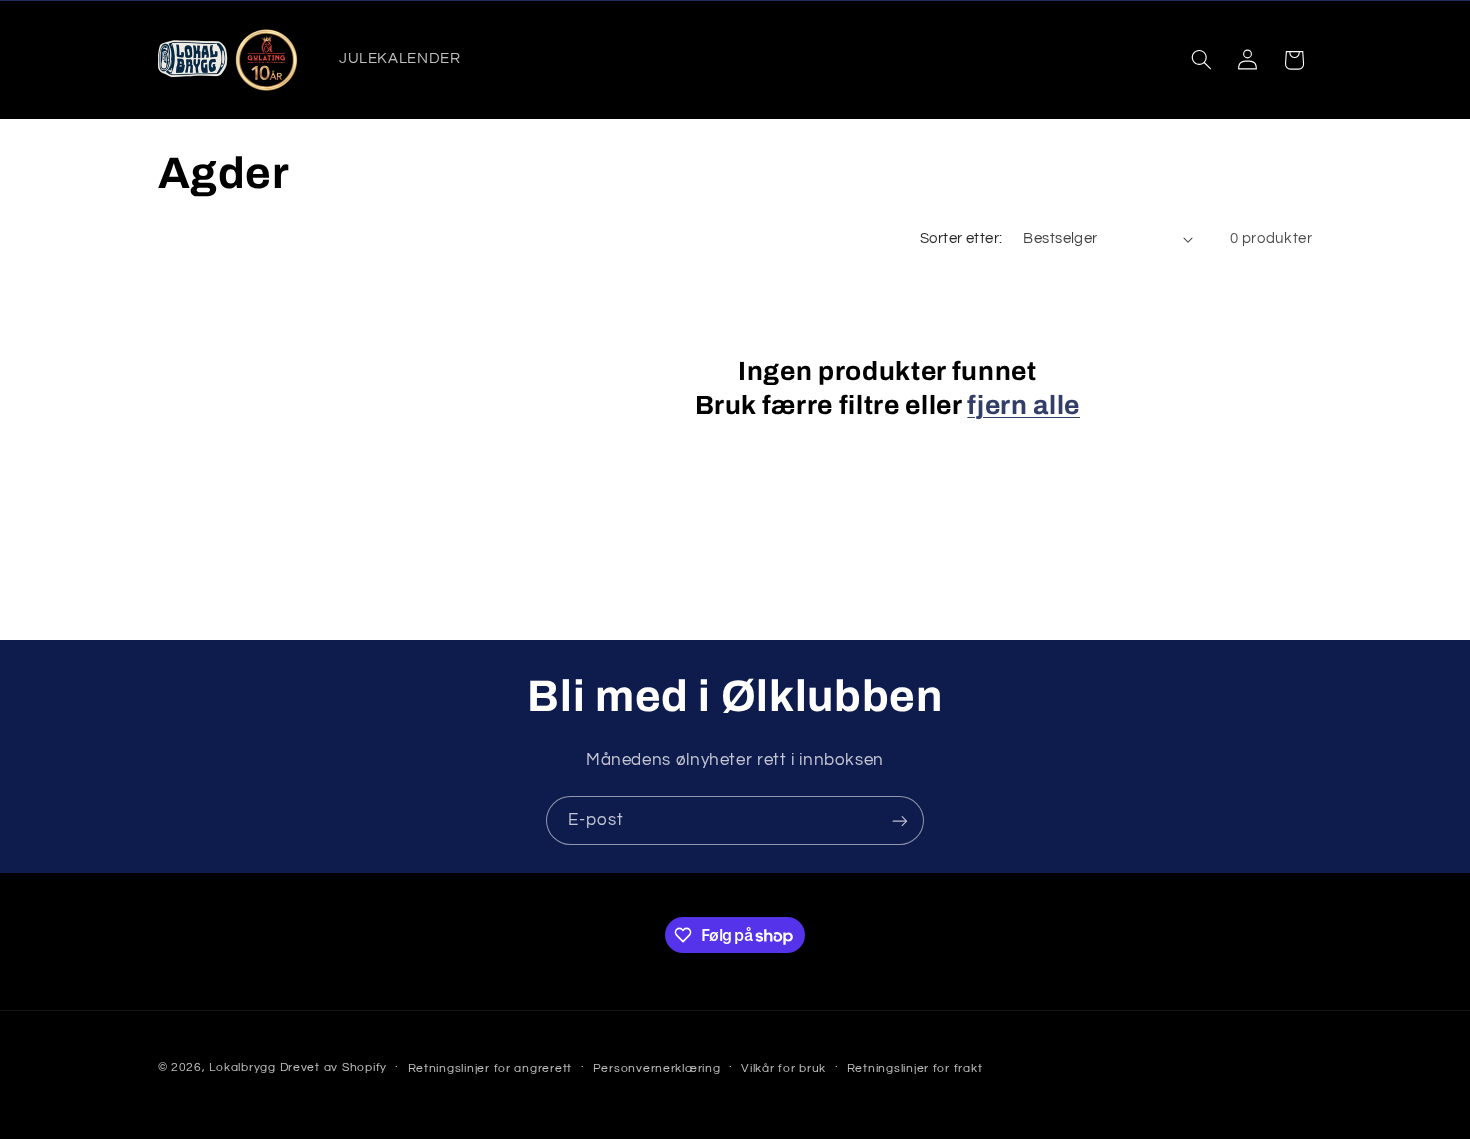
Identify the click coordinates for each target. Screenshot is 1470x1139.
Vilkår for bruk (783, 1068)
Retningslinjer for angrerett (490, 1068)
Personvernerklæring (657, 1068)
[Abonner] (900, 820)
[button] (1201, 60)
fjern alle (1023, 405)
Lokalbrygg (242, 1067)
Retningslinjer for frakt (915, 1068)
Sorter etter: (961, 238)
